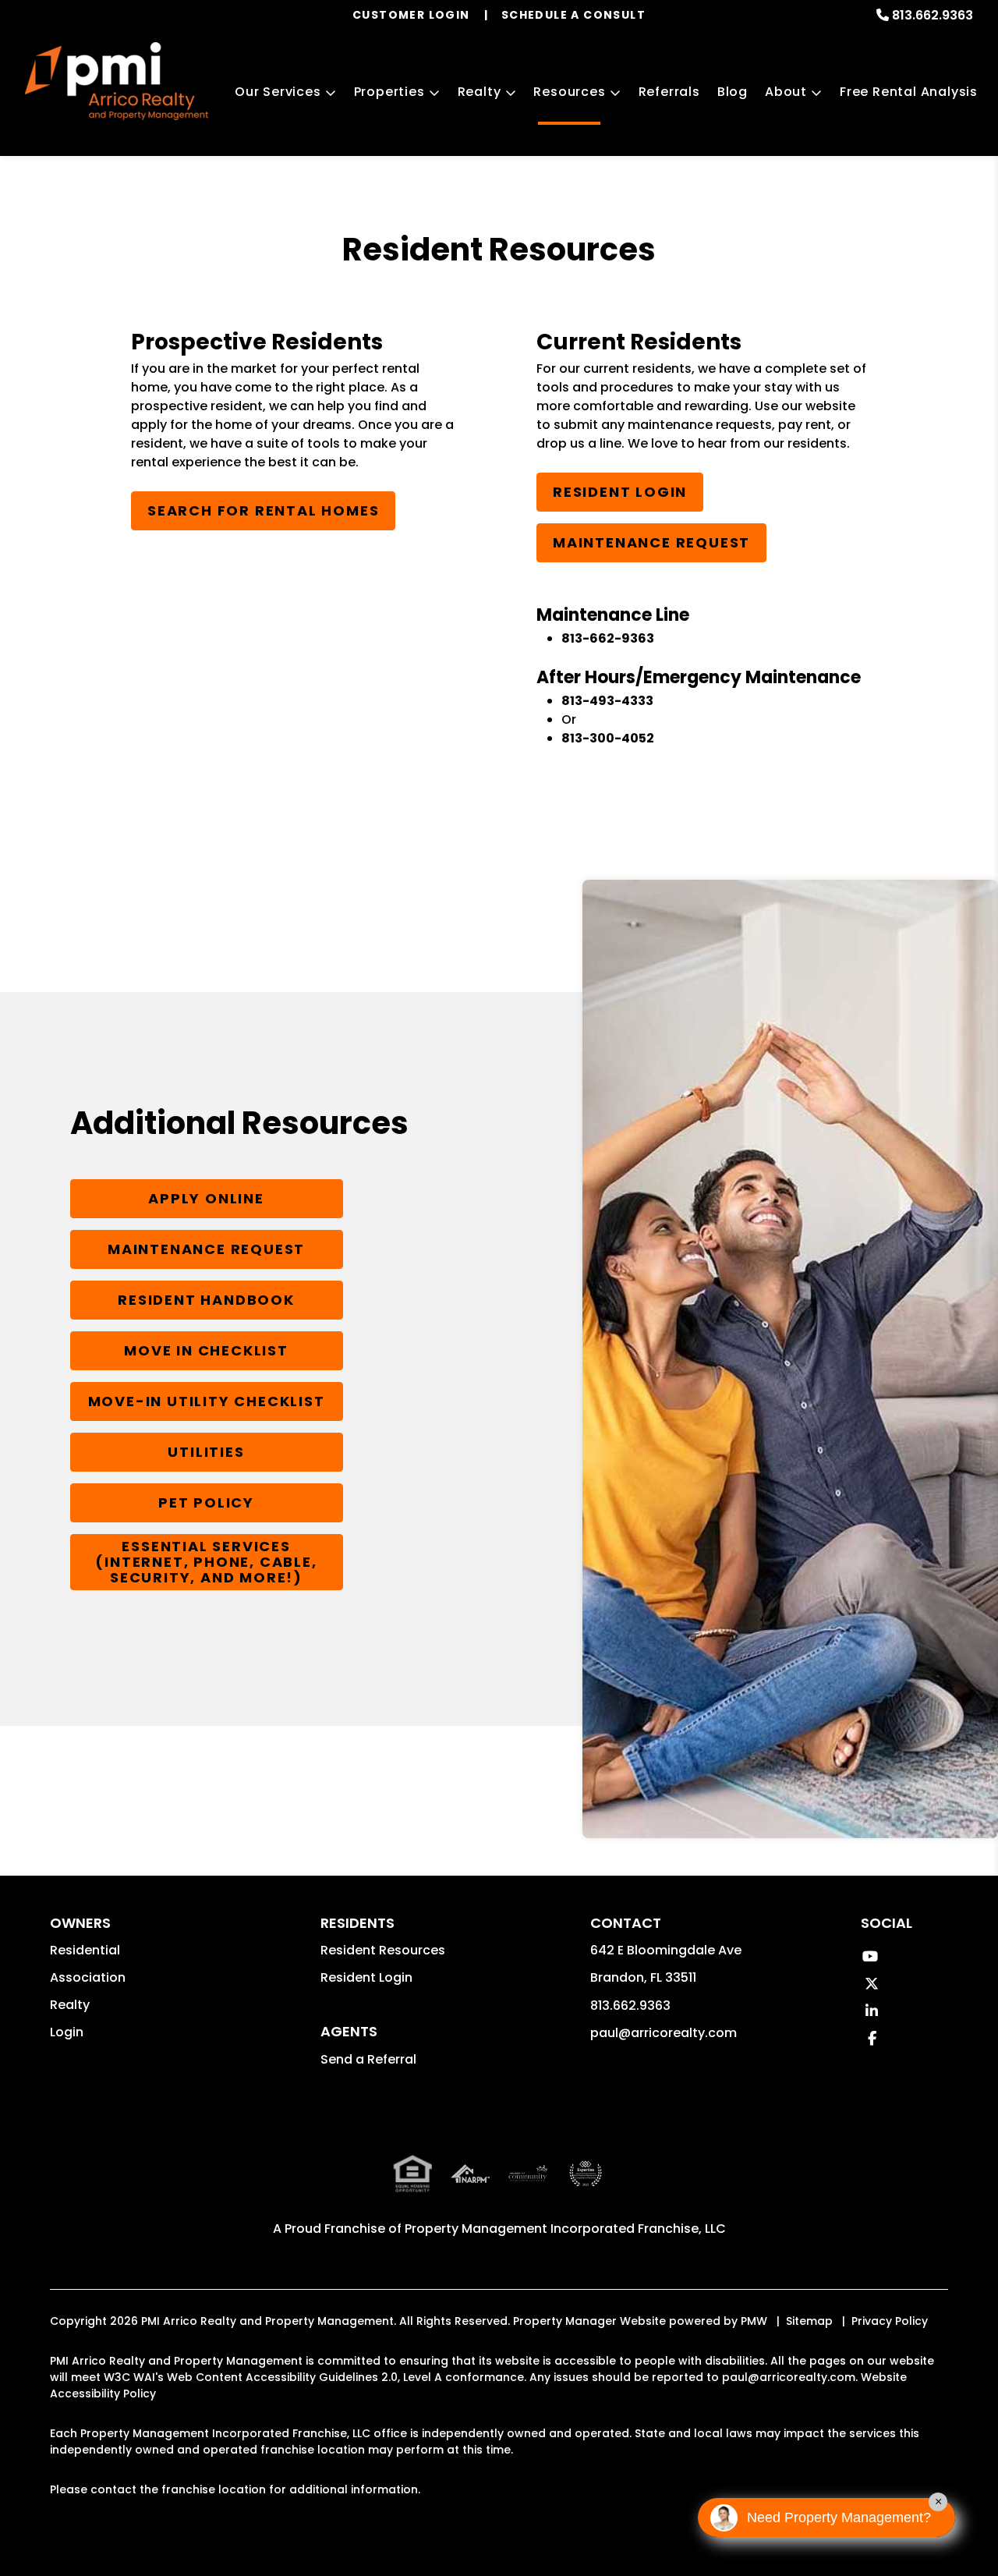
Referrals (669, 92)
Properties (389, 92)
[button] (870, 1956)
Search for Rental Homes (263, 510)
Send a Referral (368, 2059)
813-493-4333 (607, 701)
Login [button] (67, 2032)
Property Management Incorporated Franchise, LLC (565, 2229)
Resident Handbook (206, 1300)
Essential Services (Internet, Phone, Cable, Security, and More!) (206, 1562)
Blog (733, 92)
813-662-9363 (608, 638)
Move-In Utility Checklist (207, 1401)
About (786, 92)
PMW (754, 2321)
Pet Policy (206, 1502)
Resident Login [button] (366, 1977)
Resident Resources (383, 1950)
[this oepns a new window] (586, 2186)
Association (88, 1977)
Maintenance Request (651, 542)
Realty (480, 92)
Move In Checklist (206, 1350)
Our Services (278, 92)
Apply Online (206, 1198)
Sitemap (809, 2321)
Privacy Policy (890, 2321)
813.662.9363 (933, 15)
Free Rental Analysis (909, 92)
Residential (85, 1950)
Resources (569, 92)
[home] (117, 81)
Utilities (206, 1452)
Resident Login (620, 492)
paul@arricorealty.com (664, 2033)
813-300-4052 (608, 738)
